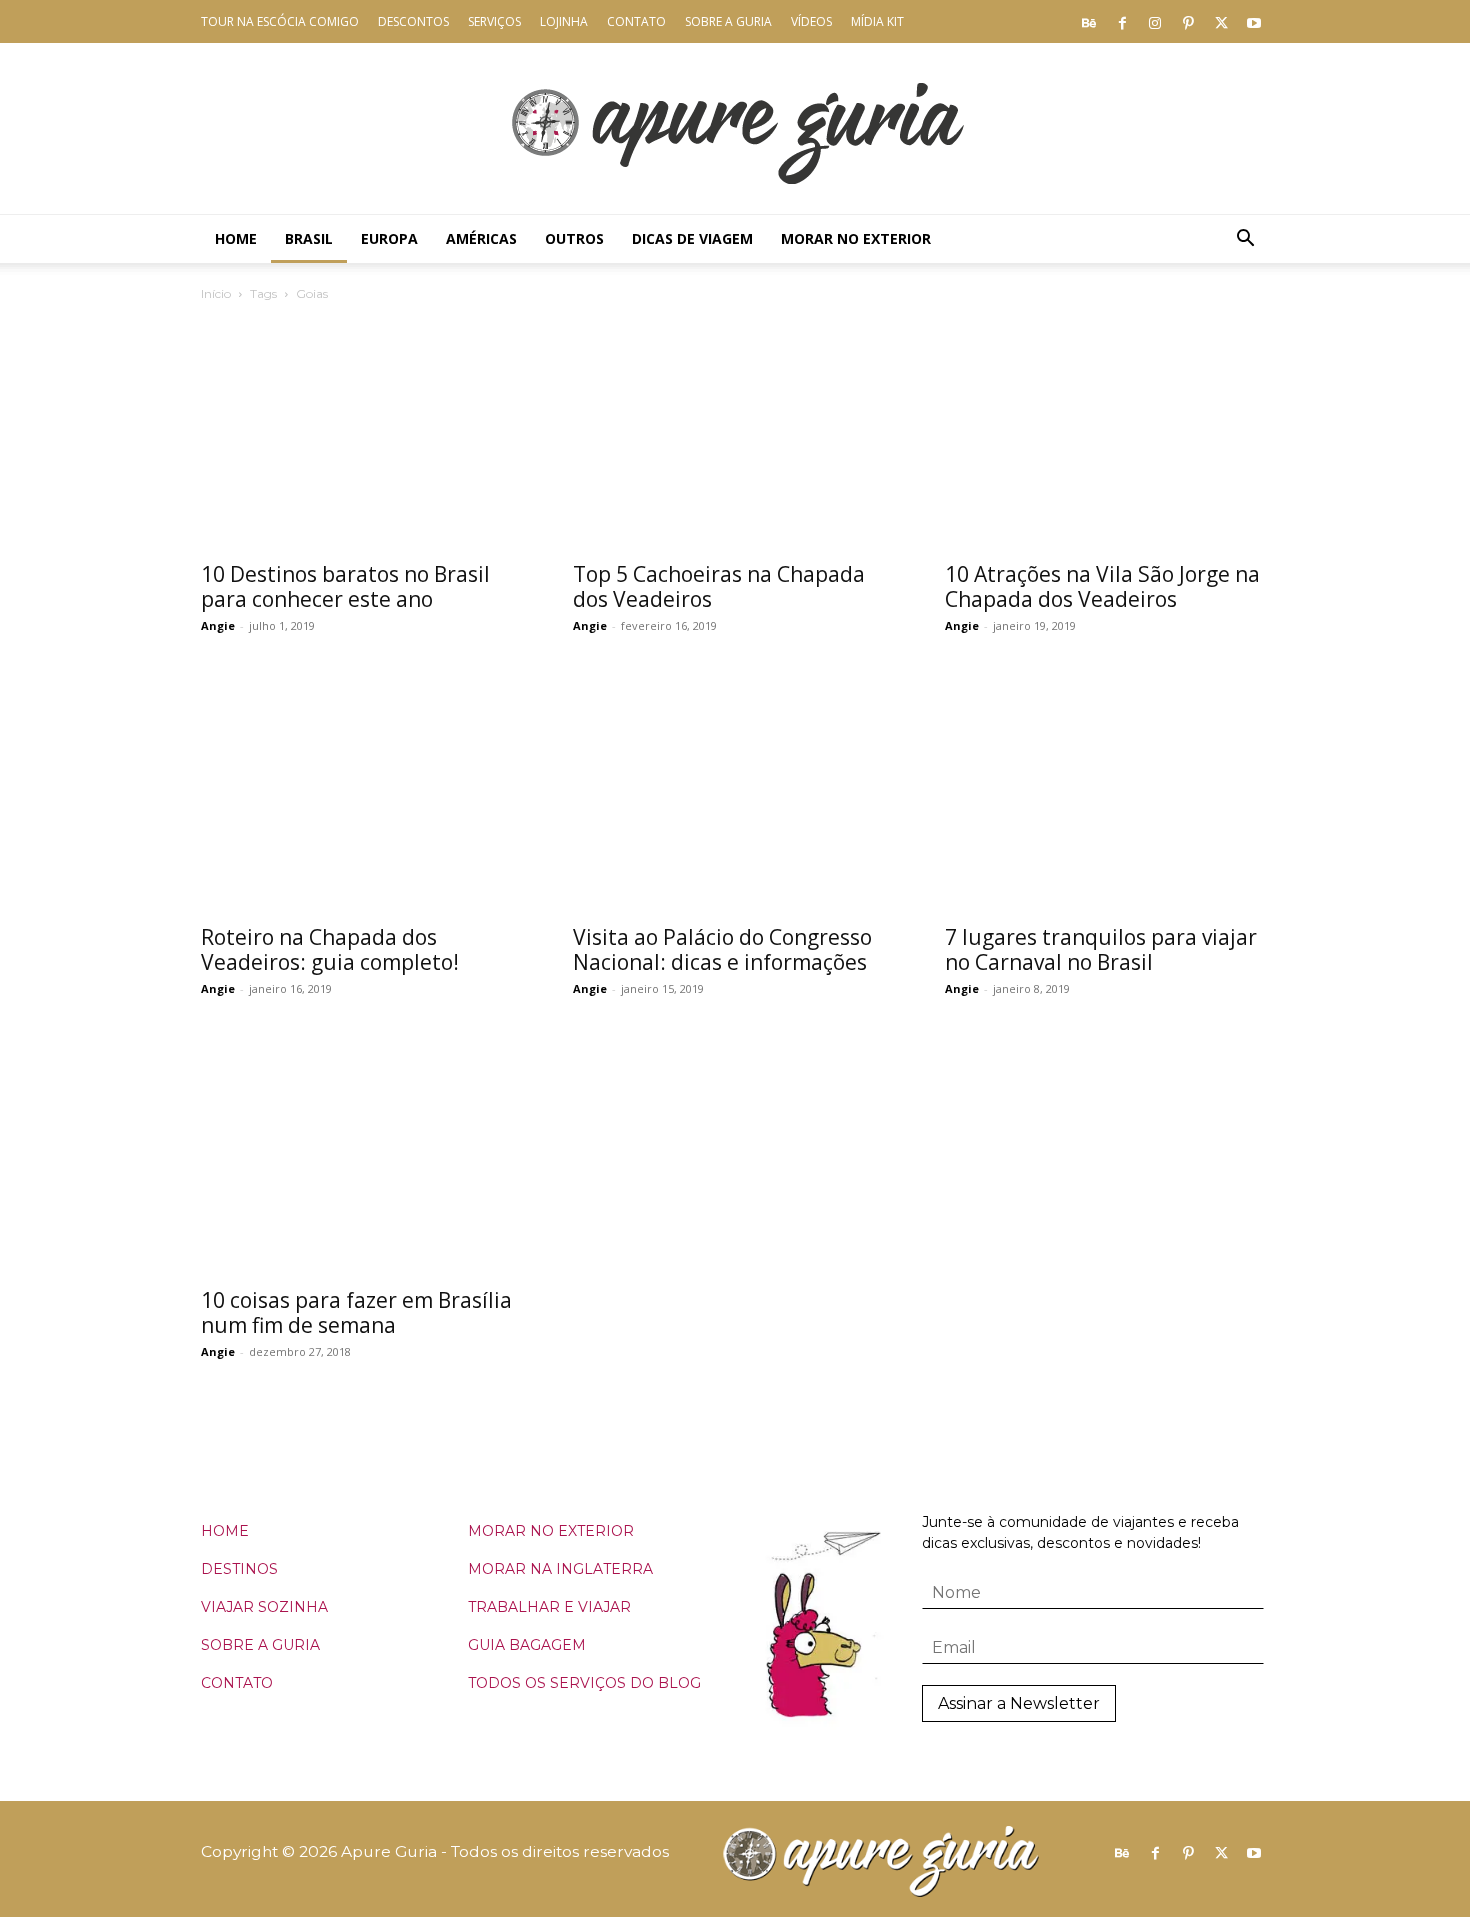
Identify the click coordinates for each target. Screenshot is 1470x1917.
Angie (218, 625)
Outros (574, 238)
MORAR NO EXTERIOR (551, 1531)
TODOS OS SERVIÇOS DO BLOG (584, 1683)
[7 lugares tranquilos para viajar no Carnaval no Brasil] (1107, 794)
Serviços (494, 21)
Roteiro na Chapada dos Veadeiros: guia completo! (330, 949)
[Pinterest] (1188, 22)
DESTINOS (239, 1569)
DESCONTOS (413, 21)
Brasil (309, 238)
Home (236, 238)
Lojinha (564, 21)
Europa (389, 238)
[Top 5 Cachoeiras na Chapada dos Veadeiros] (735, 431)
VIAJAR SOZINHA (264, 1607)
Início (216, 293)
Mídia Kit (877, 21)
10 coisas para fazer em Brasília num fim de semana (356, 1312)
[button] (1245, 240)
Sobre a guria (728, 21)
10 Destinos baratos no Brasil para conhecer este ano (345, 586)
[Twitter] (1221, 22)
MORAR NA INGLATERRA (560, 1569)
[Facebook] (1122, 22)
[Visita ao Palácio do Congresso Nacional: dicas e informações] (735, 794)
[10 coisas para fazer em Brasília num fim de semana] (363, 1157)
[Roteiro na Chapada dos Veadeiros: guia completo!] (363, 794)
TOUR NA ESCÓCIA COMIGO (280, 21)
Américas (481, 238)
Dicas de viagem (692, 238)
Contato (636, 21)
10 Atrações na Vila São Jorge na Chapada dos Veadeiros (1102, 586)
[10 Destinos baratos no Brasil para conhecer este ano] (363, 431)
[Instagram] (1155, 22)
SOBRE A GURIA (260, 1645)
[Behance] (1089, 22)
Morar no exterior (856, 238)
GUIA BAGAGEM (527, 1645)
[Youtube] (1254, 22)
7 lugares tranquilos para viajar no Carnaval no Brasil (1101, 949)
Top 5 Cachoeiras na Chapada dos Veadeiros (719, 586)
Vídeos (811, 21)
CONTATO (237, 1683)
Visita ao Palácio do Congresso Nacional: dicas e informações (722, 949)
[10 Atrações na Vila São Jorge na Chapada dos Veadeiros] (1107, 431)
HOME (225, 1531)
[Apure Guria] (735, 128)
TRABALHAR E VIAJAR (549, 1607)
